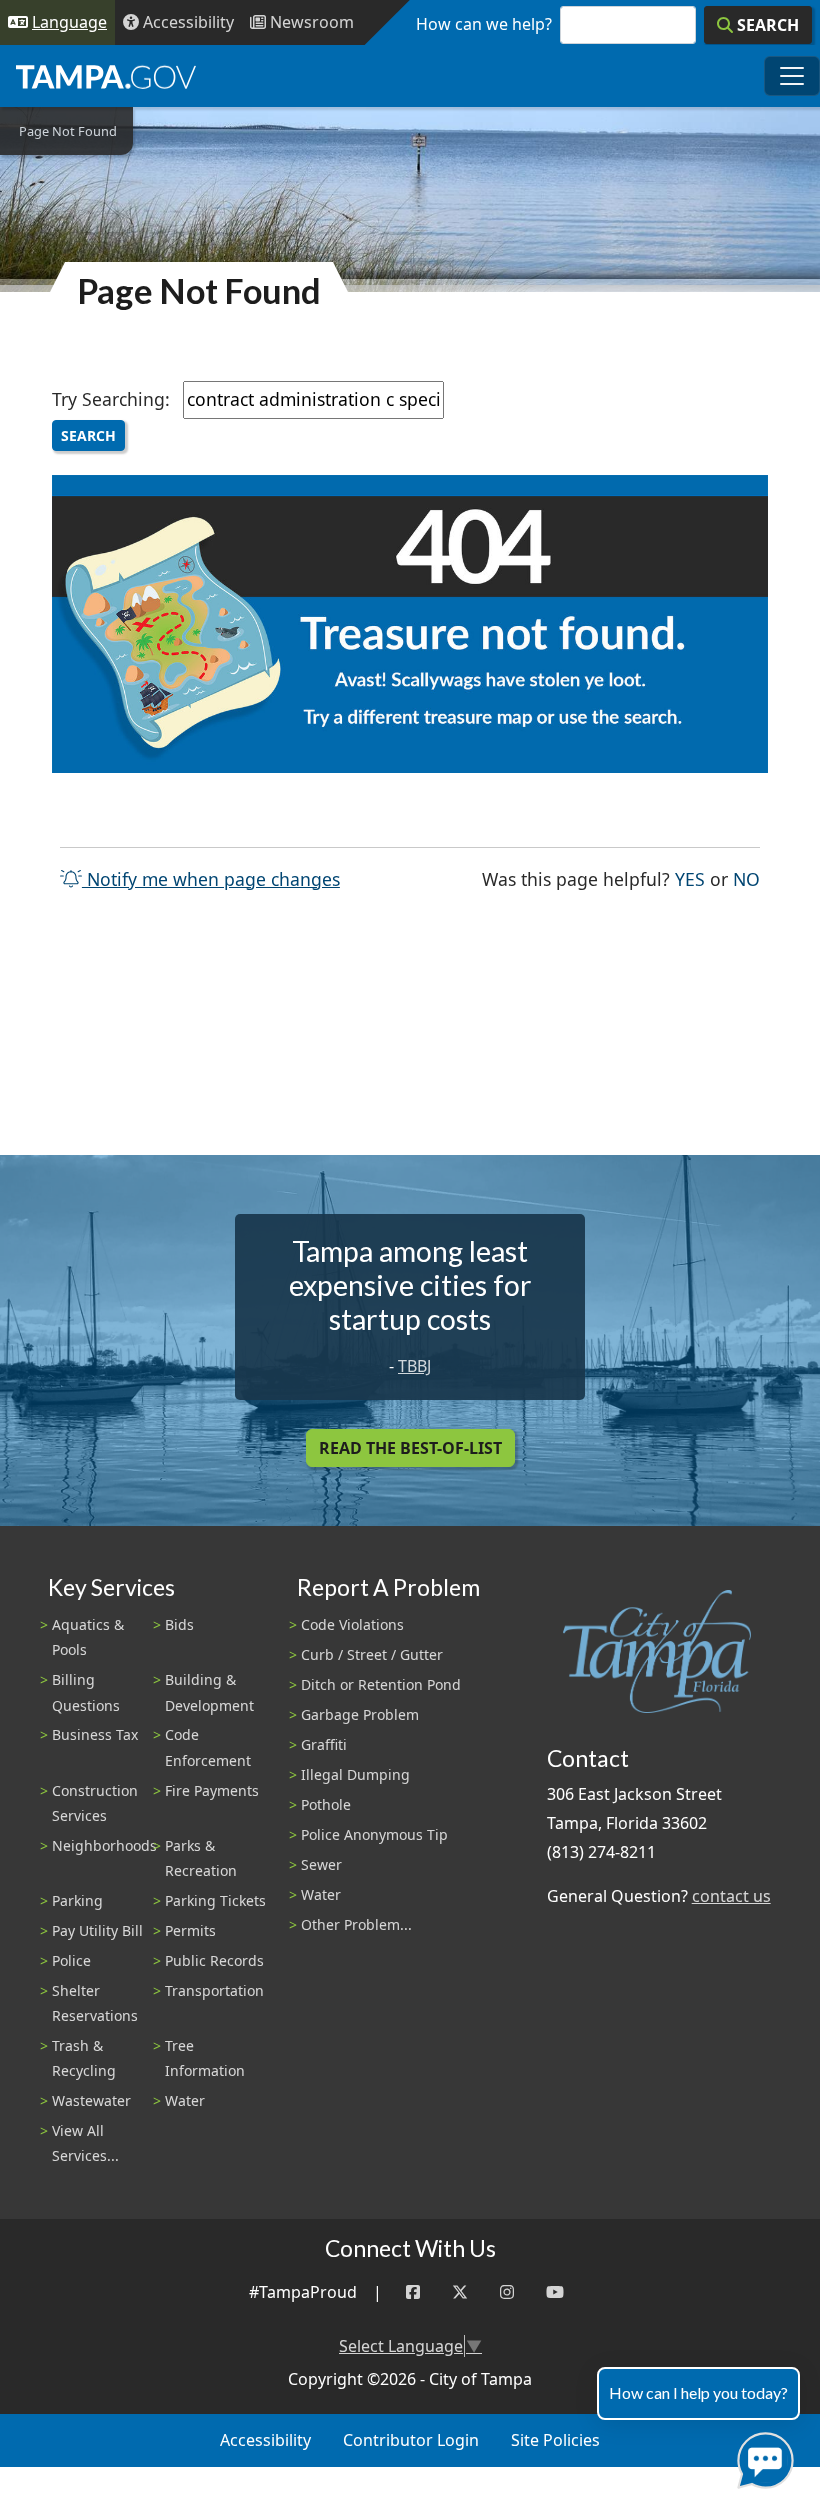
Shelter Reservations (95, 2003)
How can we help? (484, 24)
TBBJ (414, 1366)
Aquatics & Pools (88, 1637)
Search (88, 435)
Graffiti (324, 1744)
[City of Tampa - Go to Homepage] (106, 76)
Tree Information (205, 2058)
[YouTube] (555, 2292)
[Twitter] (460, 2292)
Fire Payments (212, 1790)
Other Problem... (356, 1924)
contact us (731, 1896)
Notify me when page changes (211, 879)
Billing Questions (86, 1692)
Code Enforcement (208, 1747)
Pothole (326, 1804)
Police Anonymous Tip (374, 1834)
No (746, 878)
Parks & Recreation (201, 1858)
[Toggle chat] (761, 2456)
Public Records (214, 1960)
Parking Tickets (215, 1900)
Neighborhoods (104, 1845)
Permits (190, 1930)
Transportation (214, 1990)
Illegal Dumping (355, 1774)
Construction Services (95, 1803)
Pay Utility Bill (97, 1930)
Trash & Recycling (84, 2058)
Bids (179, 1624)
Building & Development (209, 1692)
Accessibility (265, 2440)
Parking (77, 1900)
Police (71, 1960)
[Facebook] (413, 2292)
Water (185, 2100)
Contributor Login (411, 2440)
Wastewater (91, 2100)
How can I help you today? (698, 2392)
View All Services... (85, 2143)
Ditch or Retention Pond (381, 1684)
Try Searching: (111, 399)
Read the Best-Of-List (410, 1448)
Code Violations (352, 1624)
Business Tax (95, 1734)
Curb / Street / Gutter (372, 1654)
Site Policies (555, 2440)
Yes (690, 878)
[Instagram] (507, 2292)
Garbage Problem (360, 1714)
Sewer (321, 1864)
